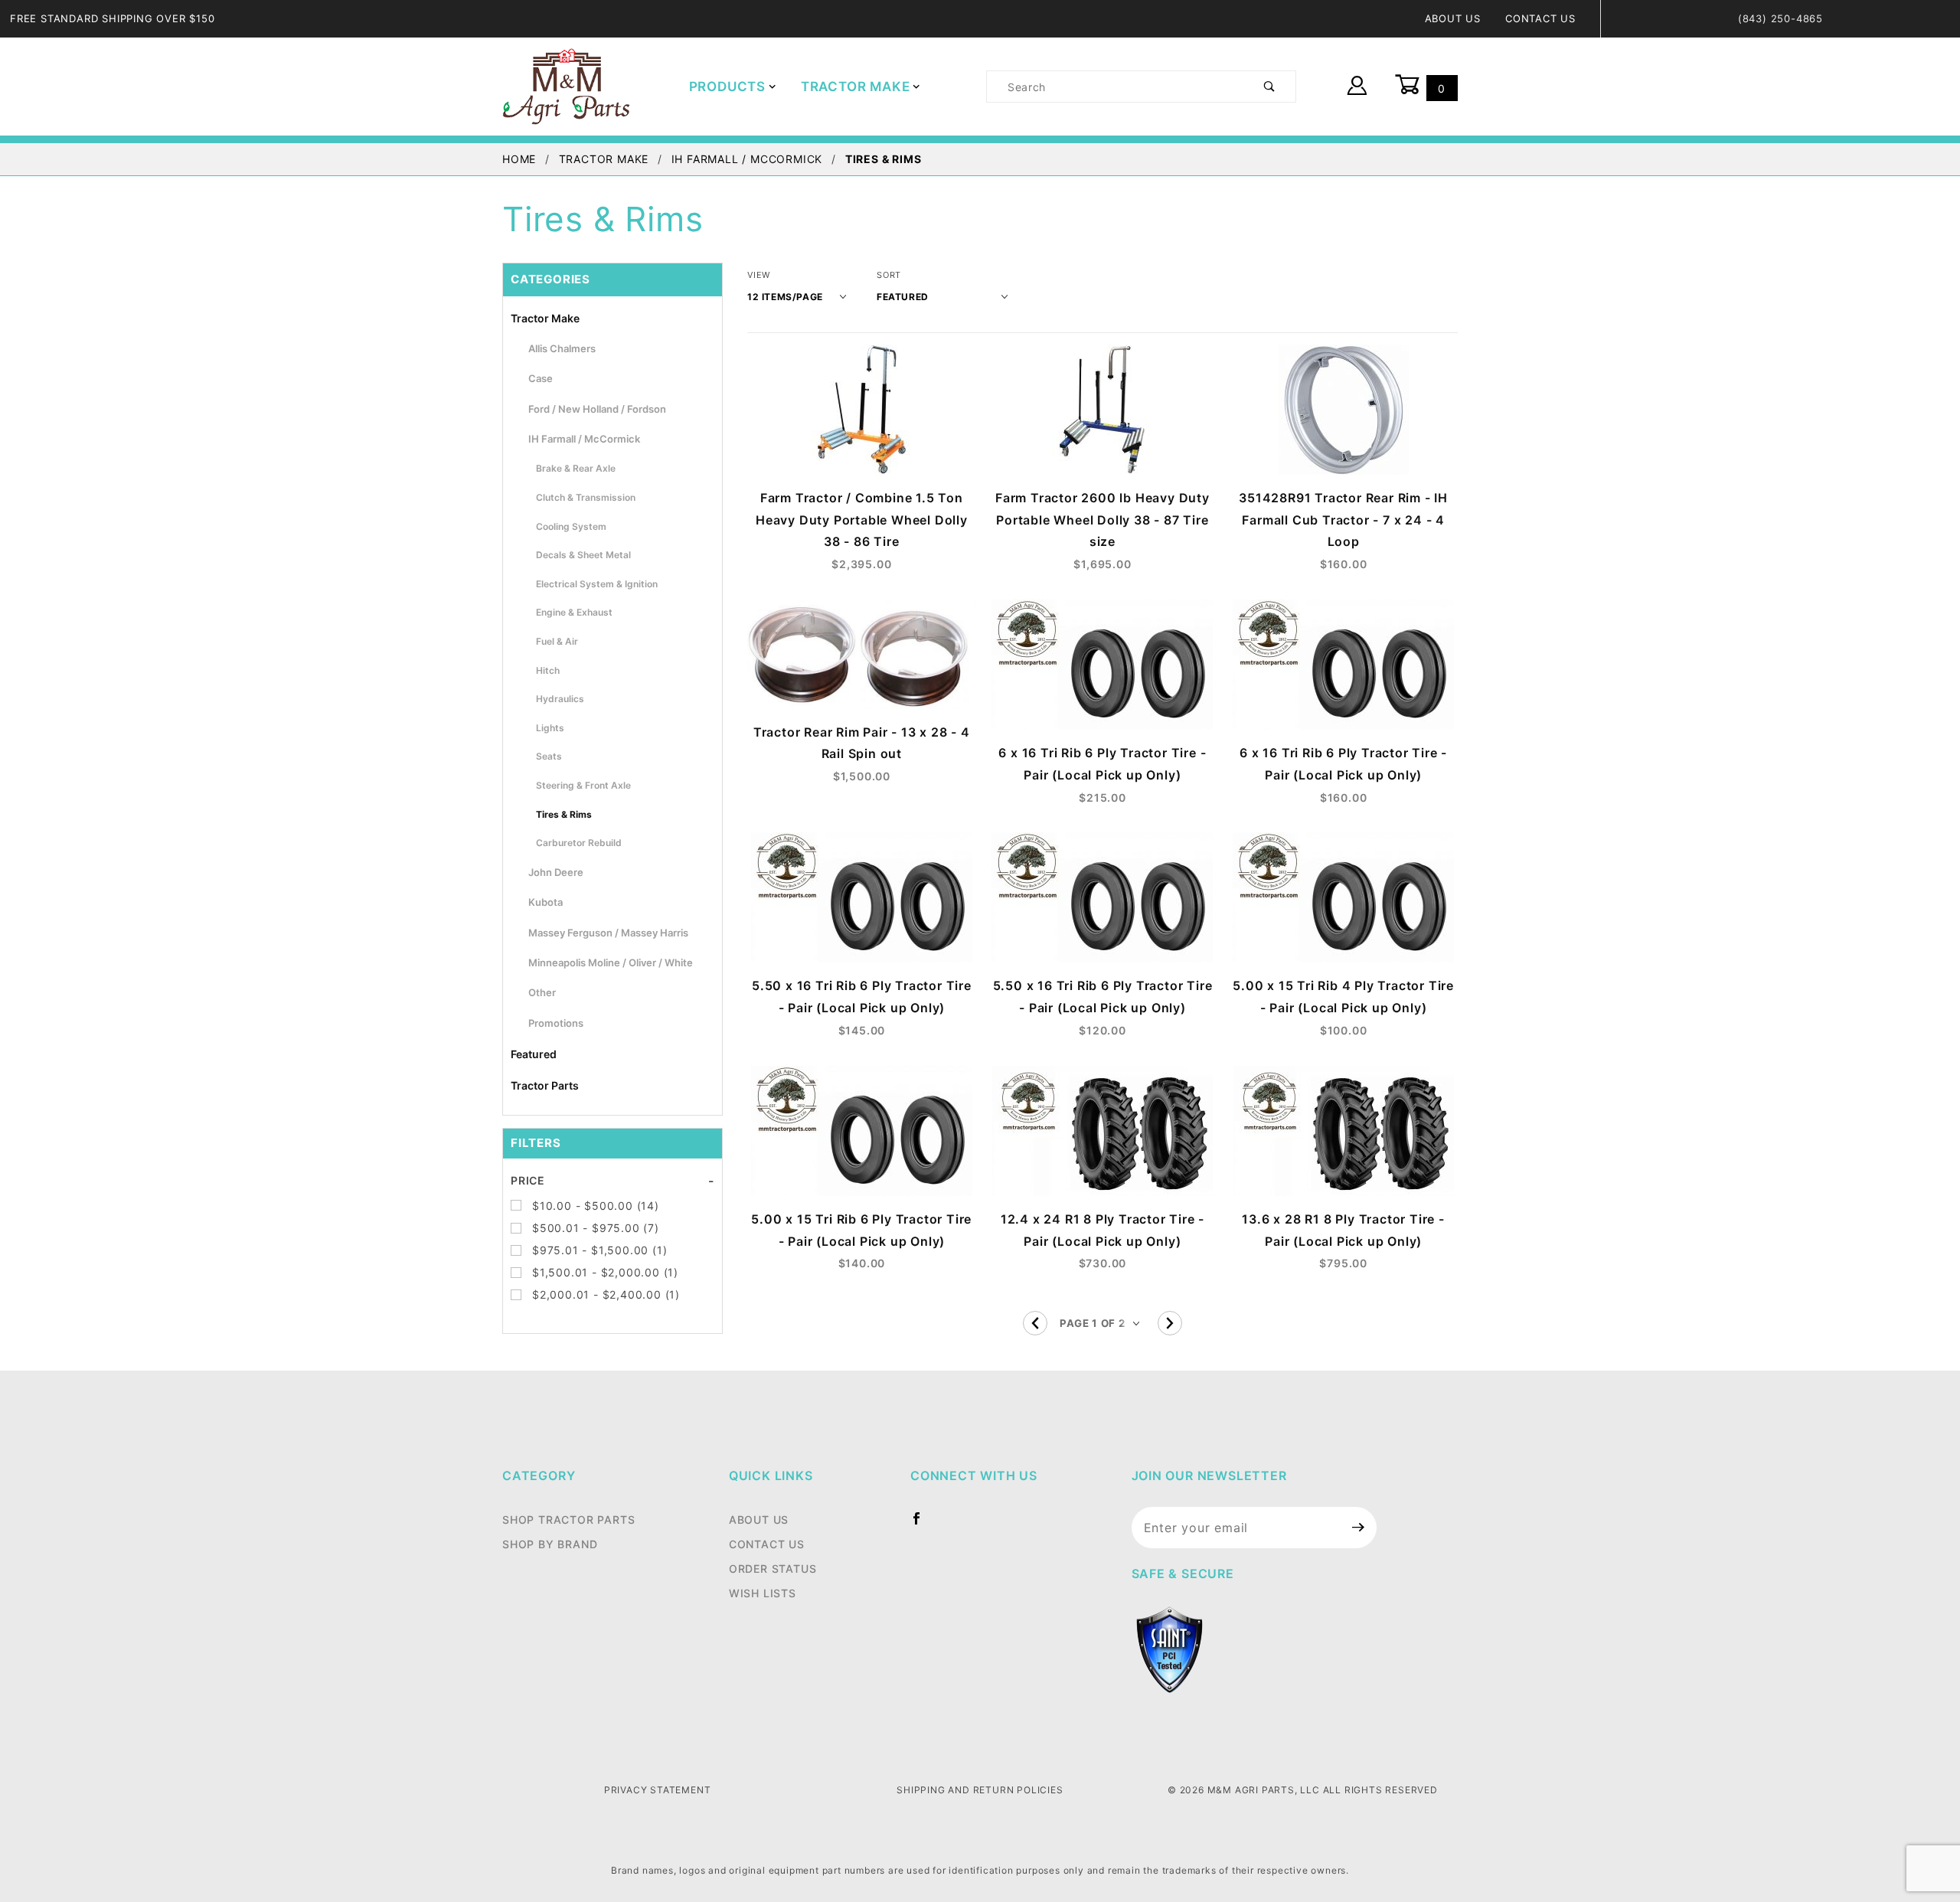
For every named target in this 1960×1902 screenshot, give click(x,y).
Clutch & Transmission (586, 497)
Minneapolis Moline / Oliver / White (611, 962)
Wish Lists (763, 1593)
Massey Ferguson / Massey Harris (608, 933)
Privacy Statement (658, 1790)
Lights (550, 728)
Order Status (773, 1569)
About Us (1453, 18)
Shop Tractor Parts (568, 1520)
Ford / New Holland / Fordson (597, 409)
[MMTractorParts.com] (566, 85)
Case (541, 378)
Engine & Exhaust (574, 612)
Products (727, 87)
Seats (549, 756)
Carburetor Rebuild (579, 843)
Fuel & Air (557, 641)
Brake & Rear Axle (576, 468)
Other (542, 992)
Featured (534, 1054)
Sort (889, 275)
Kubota (546, 902)
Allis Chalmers (562, 348)
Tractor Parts (545, 1085)
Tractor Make (856, 87)
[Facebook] (923, 1525)
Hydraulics (560, 699)
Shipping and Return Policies (980, 1790)
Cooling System (571, 526)
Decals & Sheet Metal (583, 555)
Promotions (556, 1023)
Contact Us (1540, 18)
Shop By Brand (550, 1544)
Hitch (548, 670)
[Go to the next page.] (1170, 1323)
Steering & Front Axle (583, 785)
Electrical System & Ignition (597, 584)
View (759, 275)
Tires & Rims (564, 814)
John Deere (556, 872)
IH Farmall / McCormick (584, 439)
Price (528, 1180)
